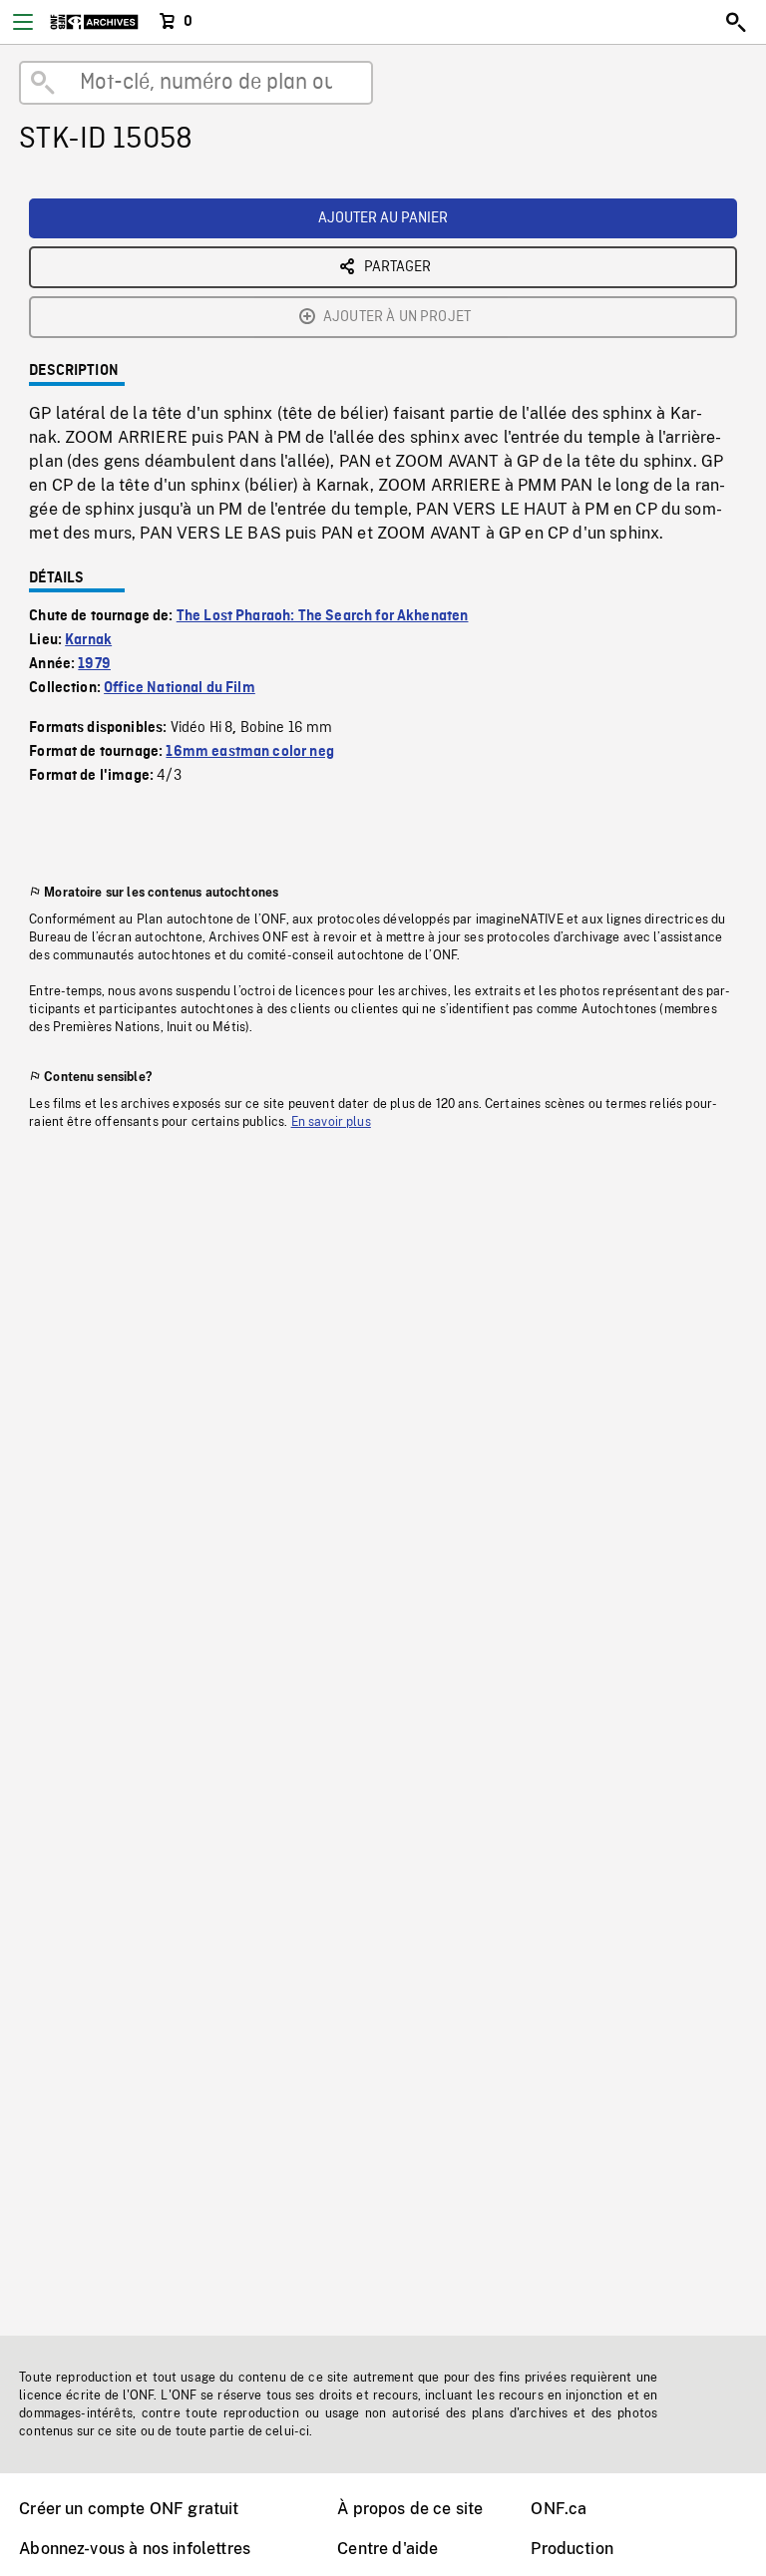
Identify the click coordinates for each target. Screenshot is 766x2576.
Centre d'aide (387, 2549)
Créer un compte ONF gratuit (129, 2509)
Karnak (88, 640)
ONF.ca (559, 2509)
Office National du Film (180, 688)
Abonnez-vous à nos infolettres (135, 2549)
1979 (94, 664)
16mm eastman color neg (250, 752)
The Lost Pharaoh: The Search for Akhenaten (323, 616)
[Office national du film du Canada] (94, 22)
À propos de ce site (410, 2509)
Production (572, 2549)
